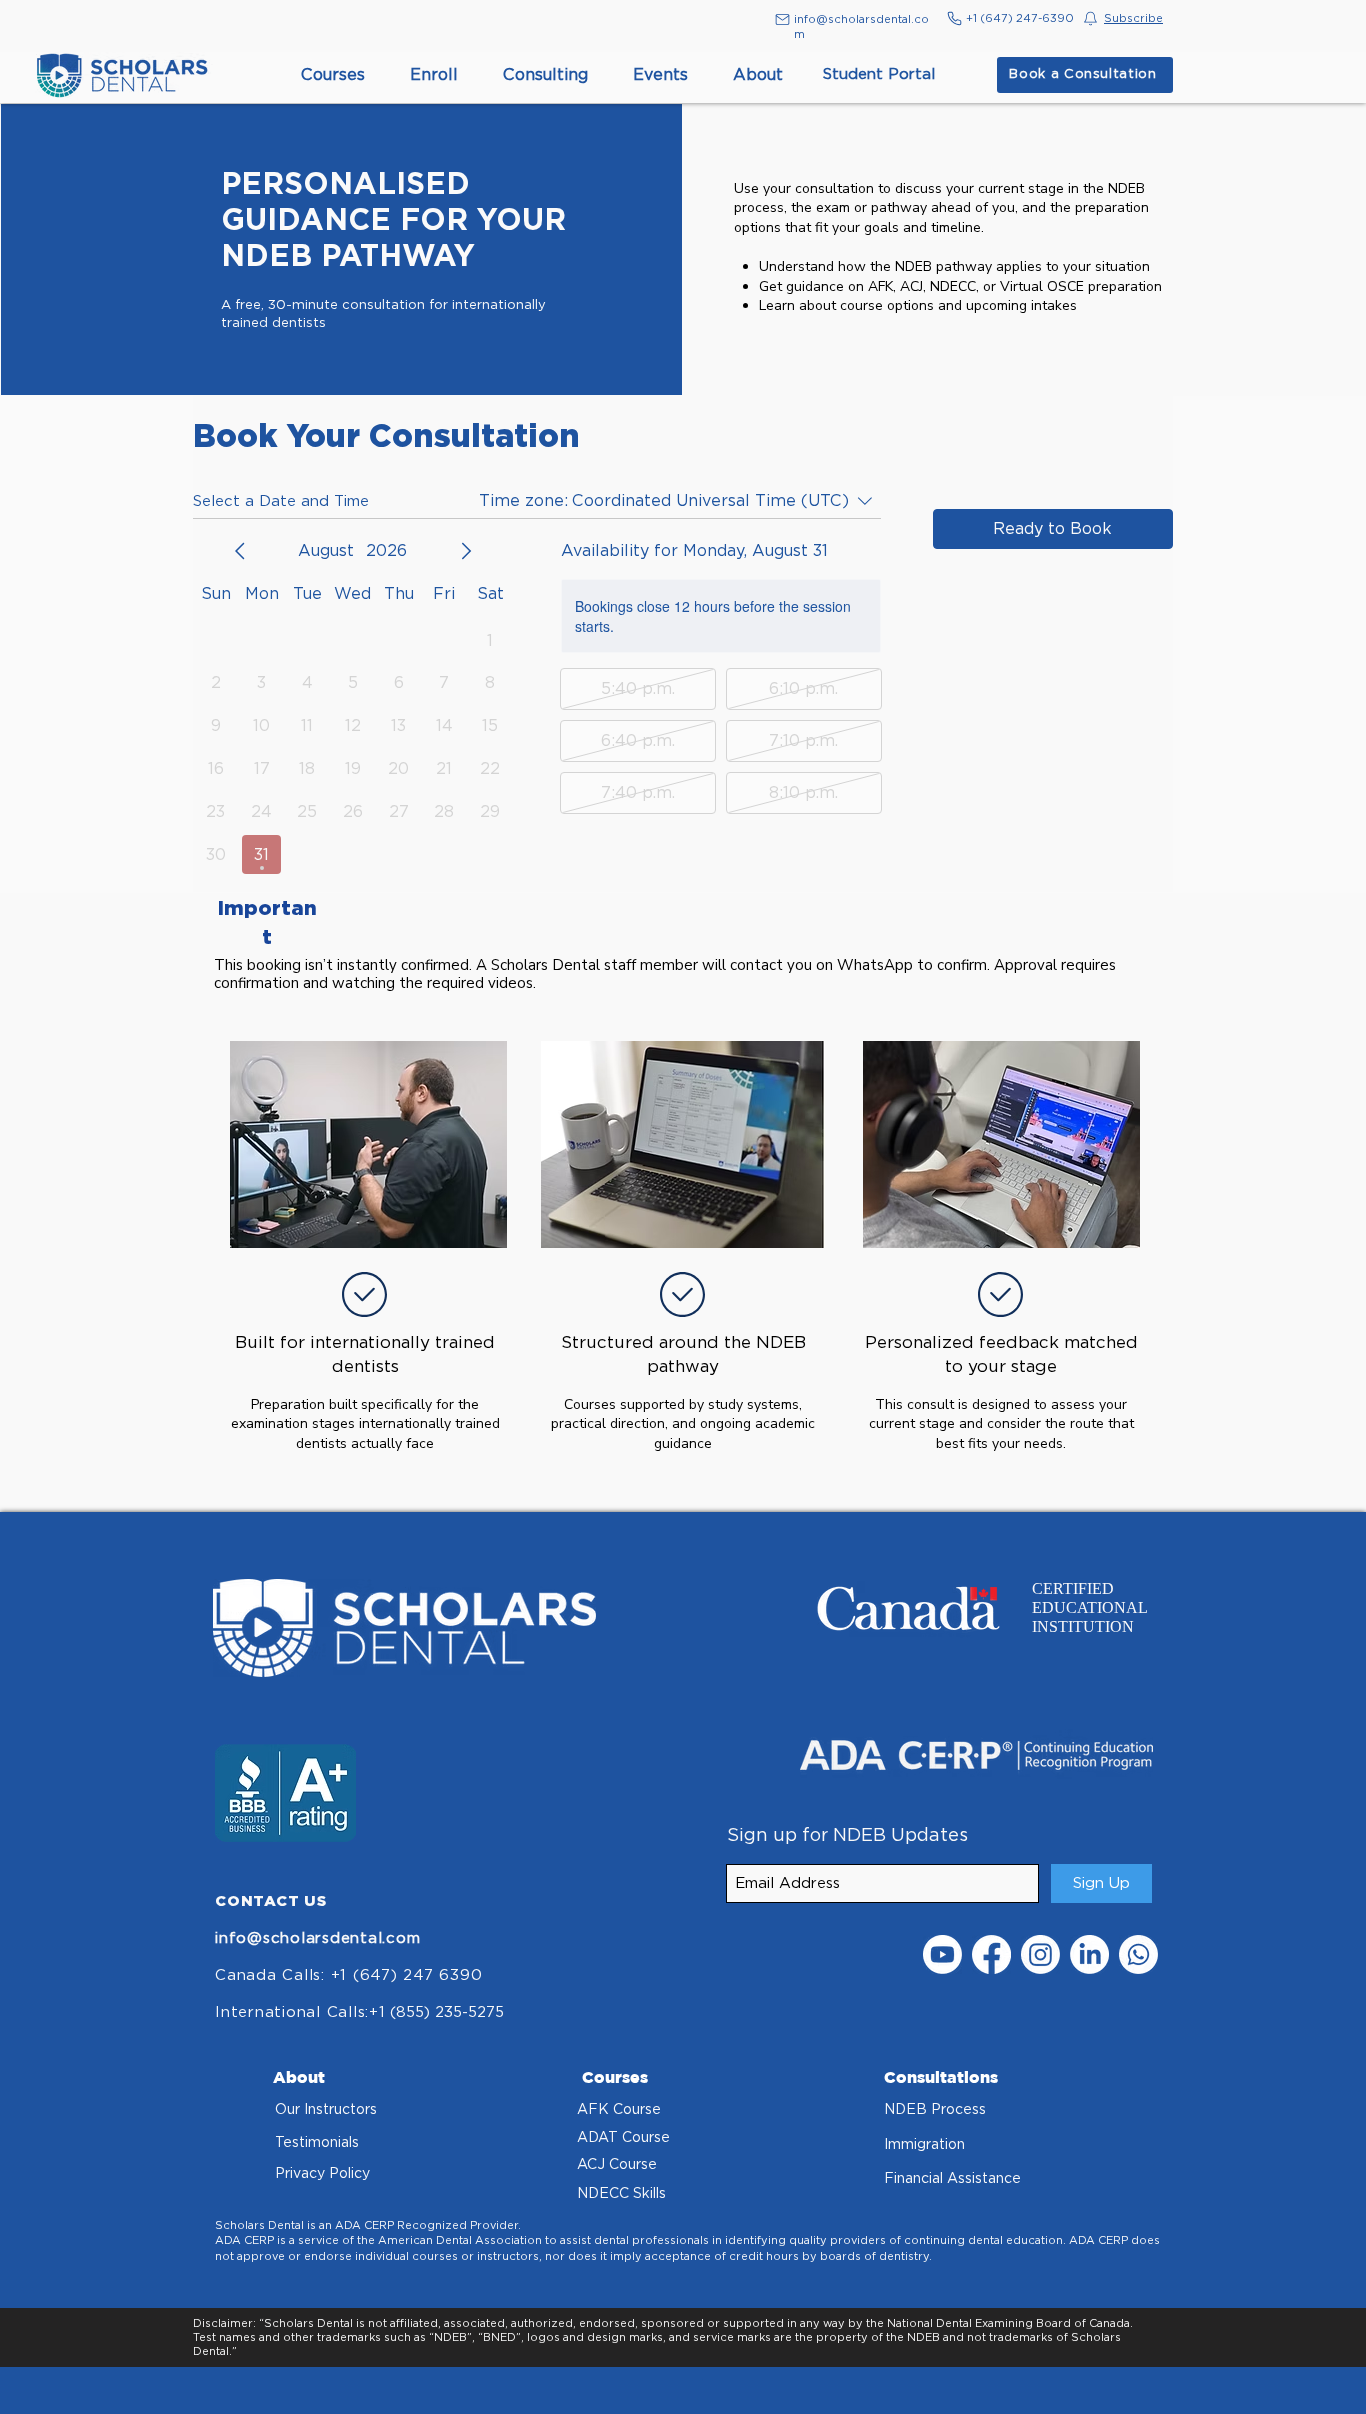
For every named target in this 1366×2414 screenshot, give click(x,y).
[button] (1133, 18)
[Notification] (1090, 18)
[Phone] (954, 18)
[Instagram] (1040, 1954)
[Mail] (782, 19)
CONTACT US (271, 1900)
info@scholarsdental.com (317, 1938)
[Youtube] (942, 1954)
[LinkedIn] (1089, 1954)
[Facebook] (991, 1954)
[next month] (466, 551)
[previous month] (240, 551)
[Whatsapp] (1138, 1954)
